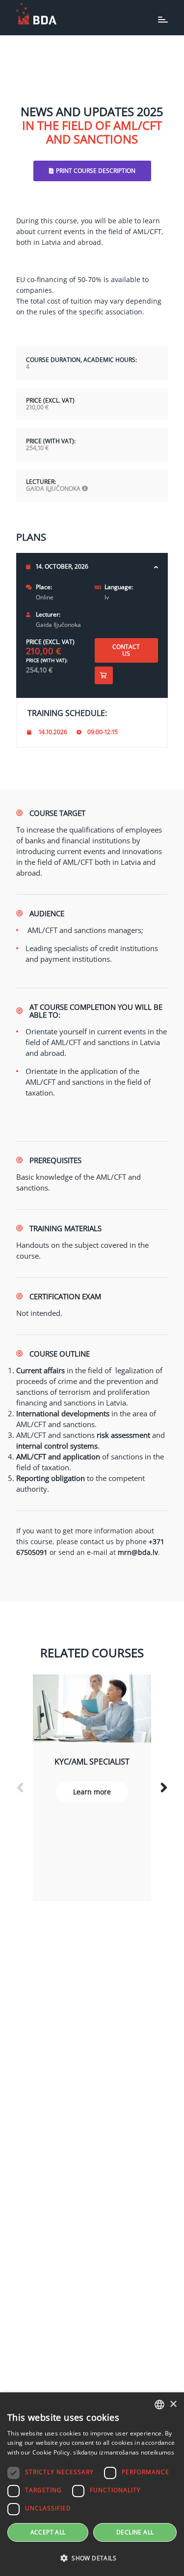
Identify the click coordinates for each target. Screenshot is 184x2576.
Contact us (126, 650)
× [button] (173, 2404)
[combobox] (159, 2405)
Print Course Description (96, 171)
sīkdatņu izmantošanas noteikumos (124, 2452)
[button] (92, 2558)
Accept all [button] (48, 2532)
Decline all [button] (135, 2532)
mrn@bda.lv (138, 1552)
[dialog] (92, 2484)
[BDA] (36, 14)
